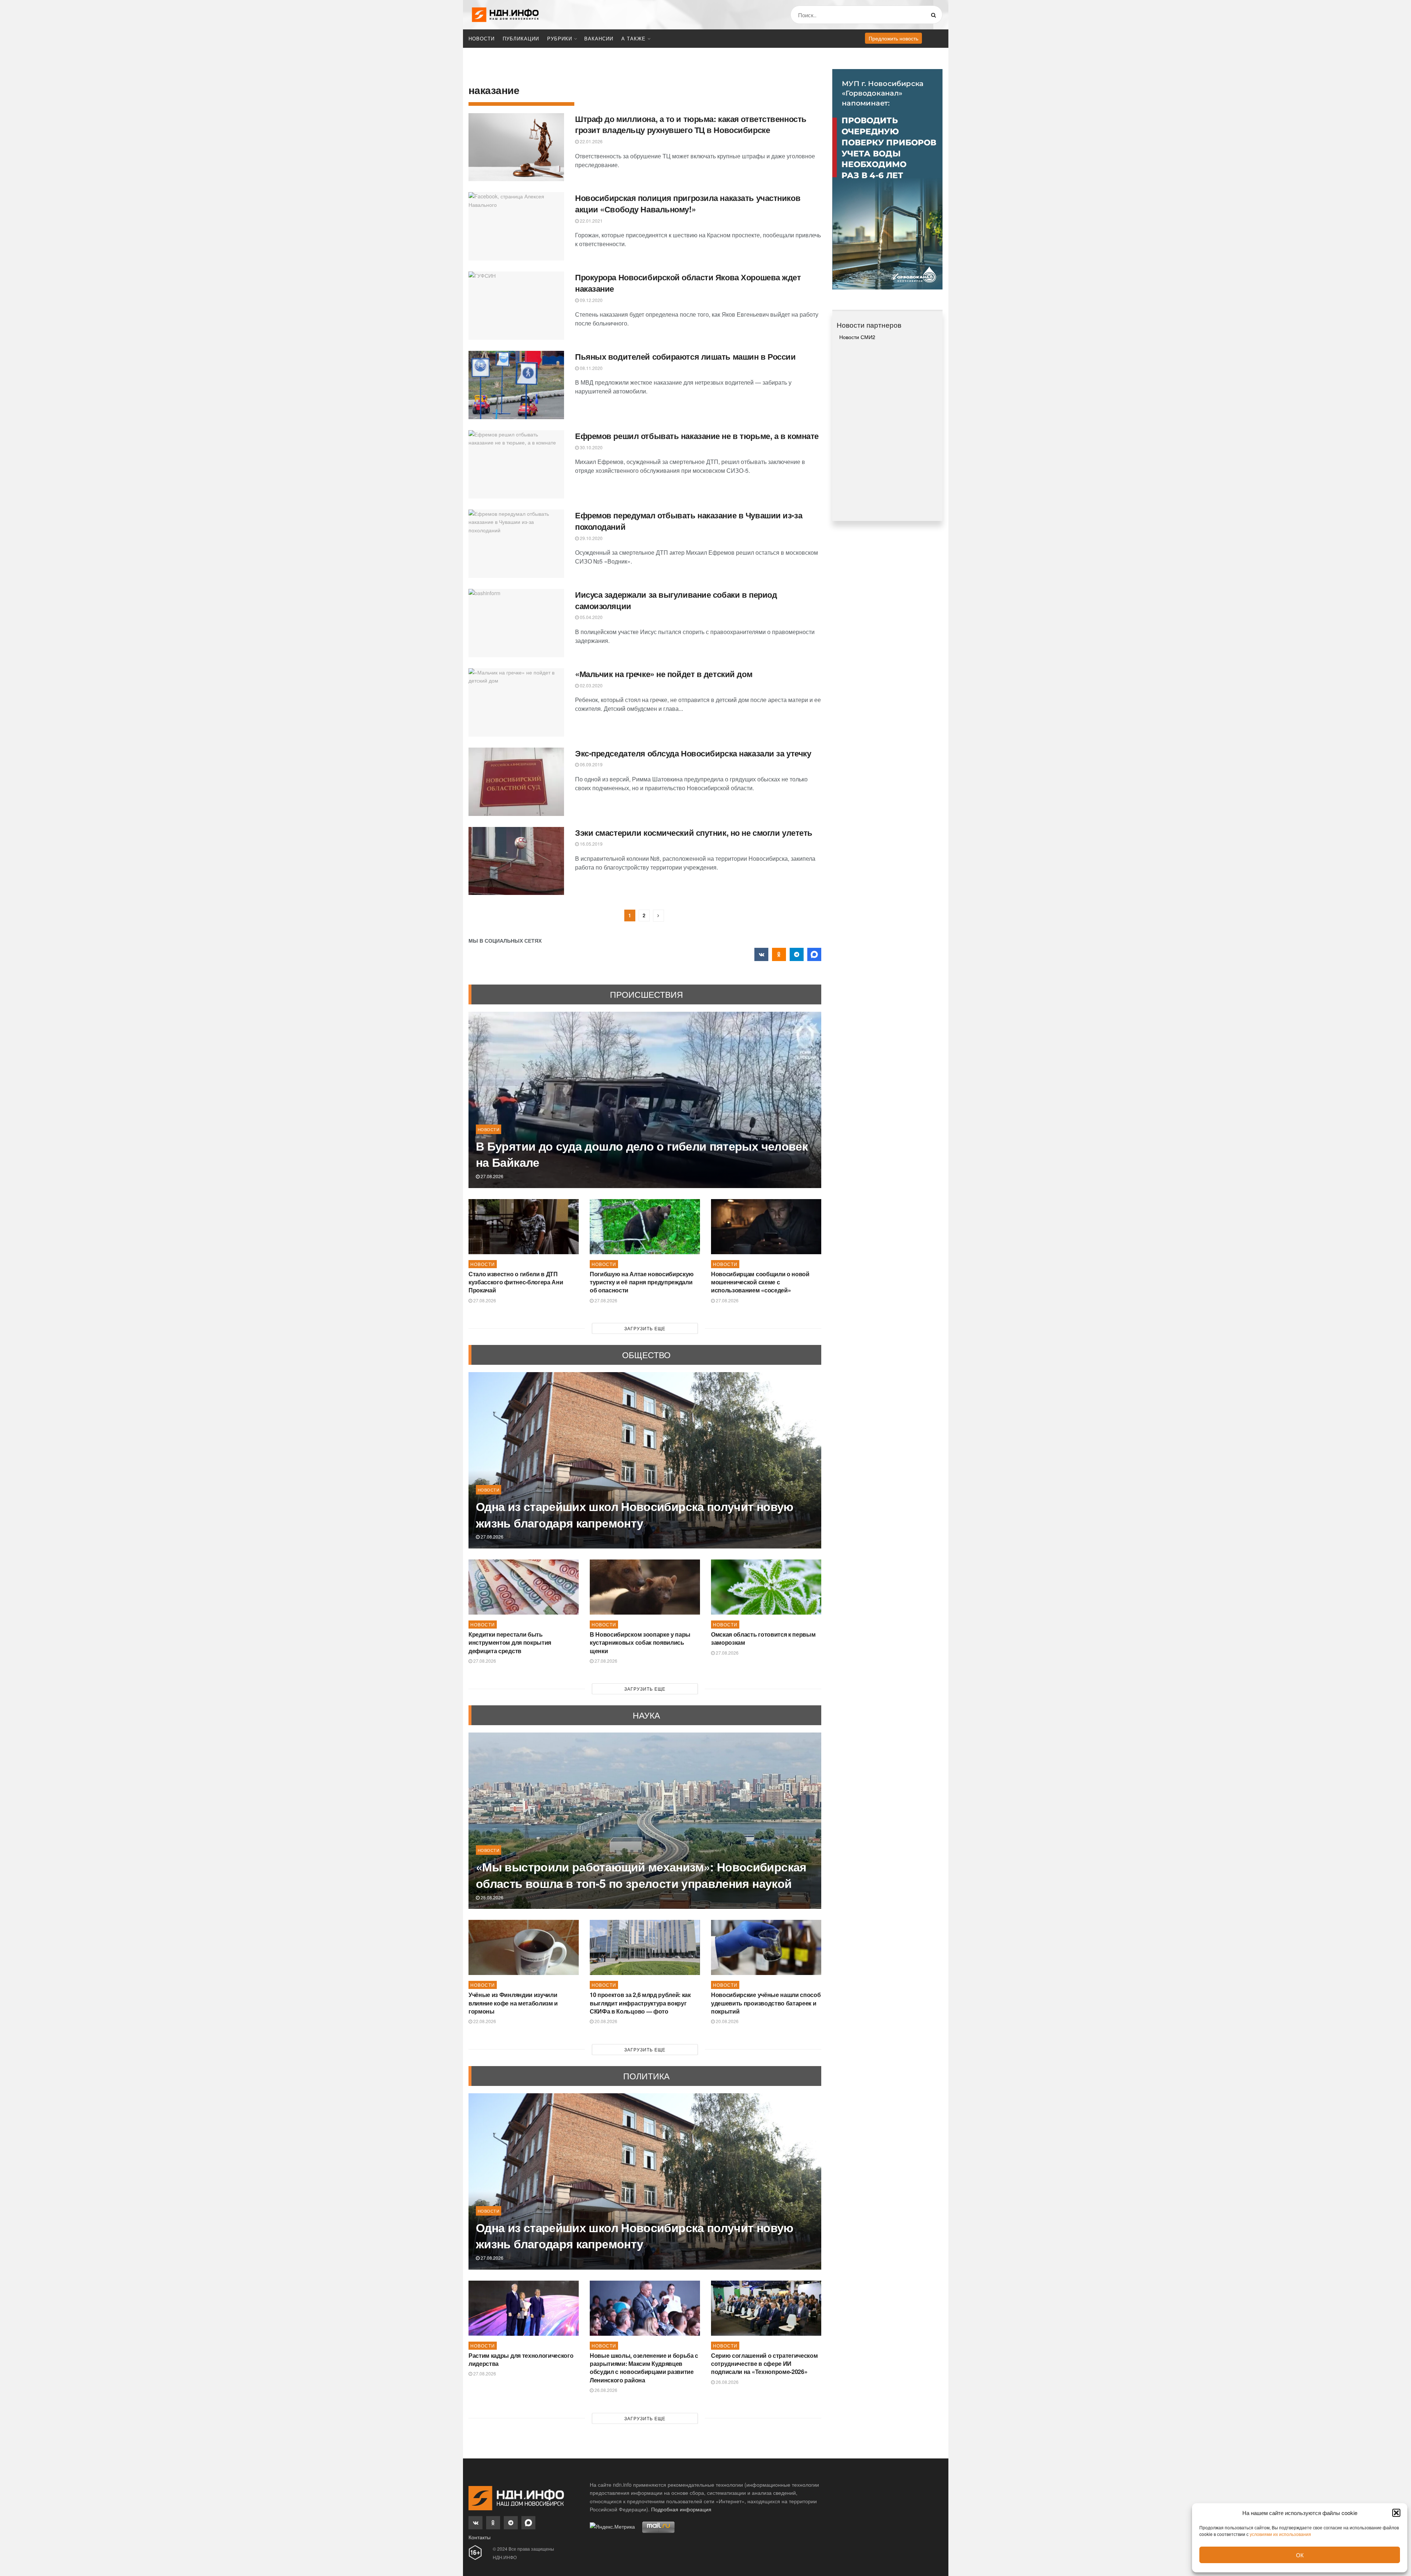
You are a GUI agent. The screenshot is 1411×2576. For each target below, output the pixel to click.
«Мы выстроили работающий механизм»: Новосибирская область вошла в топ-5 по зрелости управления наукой (641, 1875)
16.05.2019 (591, 844)
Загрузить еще (645, 1328)
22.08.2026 (484, 2021)
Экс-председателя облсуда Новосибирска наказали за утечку (693, 753)
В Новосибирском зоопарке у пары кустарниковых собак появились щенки (640, 1643)
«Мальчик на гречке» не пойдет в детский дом (664, 674)
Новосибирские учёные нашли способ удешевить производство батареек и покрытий (766, 2003)
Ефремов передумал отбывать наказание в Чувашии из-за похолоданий (689, 521)
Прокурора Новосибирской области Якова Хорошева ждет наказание (688, 283)
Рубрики (560, 38)
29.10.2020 (591, 538)
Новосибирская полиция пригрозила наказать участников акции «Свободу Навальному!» (688, 203)
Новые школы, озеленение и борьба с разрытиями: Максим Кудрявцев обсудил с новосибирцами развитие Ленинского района (644, 2368)
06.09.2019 (591, 764)
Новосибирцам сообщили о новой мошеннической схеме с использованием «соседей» (760, 1282)
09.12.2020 (591, 300)
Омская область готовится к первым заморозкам (763, 1638)
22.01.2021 (591, 221)
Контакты (480, 2537)
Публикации (521, 38)
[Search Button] (935, 15)
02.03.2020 (591, 685)
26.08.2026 (605, 2390)
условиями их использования (1280, 2534)
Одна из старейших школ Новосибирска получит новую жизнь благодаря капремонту (635, 1514)
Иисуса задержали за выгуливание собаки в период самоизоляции (676, 600)
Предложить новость (893, 38)
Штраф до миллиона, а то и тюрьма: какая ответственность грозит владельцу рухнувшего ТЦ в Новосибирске (691, 124)
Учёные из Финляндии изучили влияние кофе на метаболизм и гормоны (513, 2003)
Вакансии (599, 38)
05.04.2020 (591, 617)
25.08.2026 (491, 1897)
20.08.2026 (605, 2021)
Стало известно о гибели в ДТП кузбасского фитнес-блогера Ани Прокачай (516, 1282)
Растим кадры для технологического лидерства (521, 2359)
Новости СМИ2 (857, 337)
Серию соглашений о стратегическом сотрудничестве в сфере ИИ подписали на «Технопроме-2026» (764, 2364)
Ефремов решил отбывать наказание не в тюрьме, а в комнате (697, 436)
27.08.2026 (491, 1176)
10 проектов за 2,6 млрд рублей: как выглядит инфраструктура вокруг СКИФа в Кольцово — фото (640, 2003)
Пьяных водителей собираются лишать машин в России (685, 356)
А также (633, 38)
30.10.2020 (591, 447)
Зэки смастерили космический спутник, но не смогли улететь (694, 832)
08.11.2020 (591, 368)
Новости (482, 38)
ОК (1300, 2555)
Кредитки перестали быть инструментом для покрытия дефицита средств (510, 1643)
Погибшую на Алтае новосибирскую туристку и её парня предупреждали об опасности (642, 1282)
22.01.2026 (591, 141)
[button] (1396, 2513)
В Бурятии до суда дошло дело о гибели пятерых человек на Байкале (642, 1154)
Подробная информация (681, 2509)
